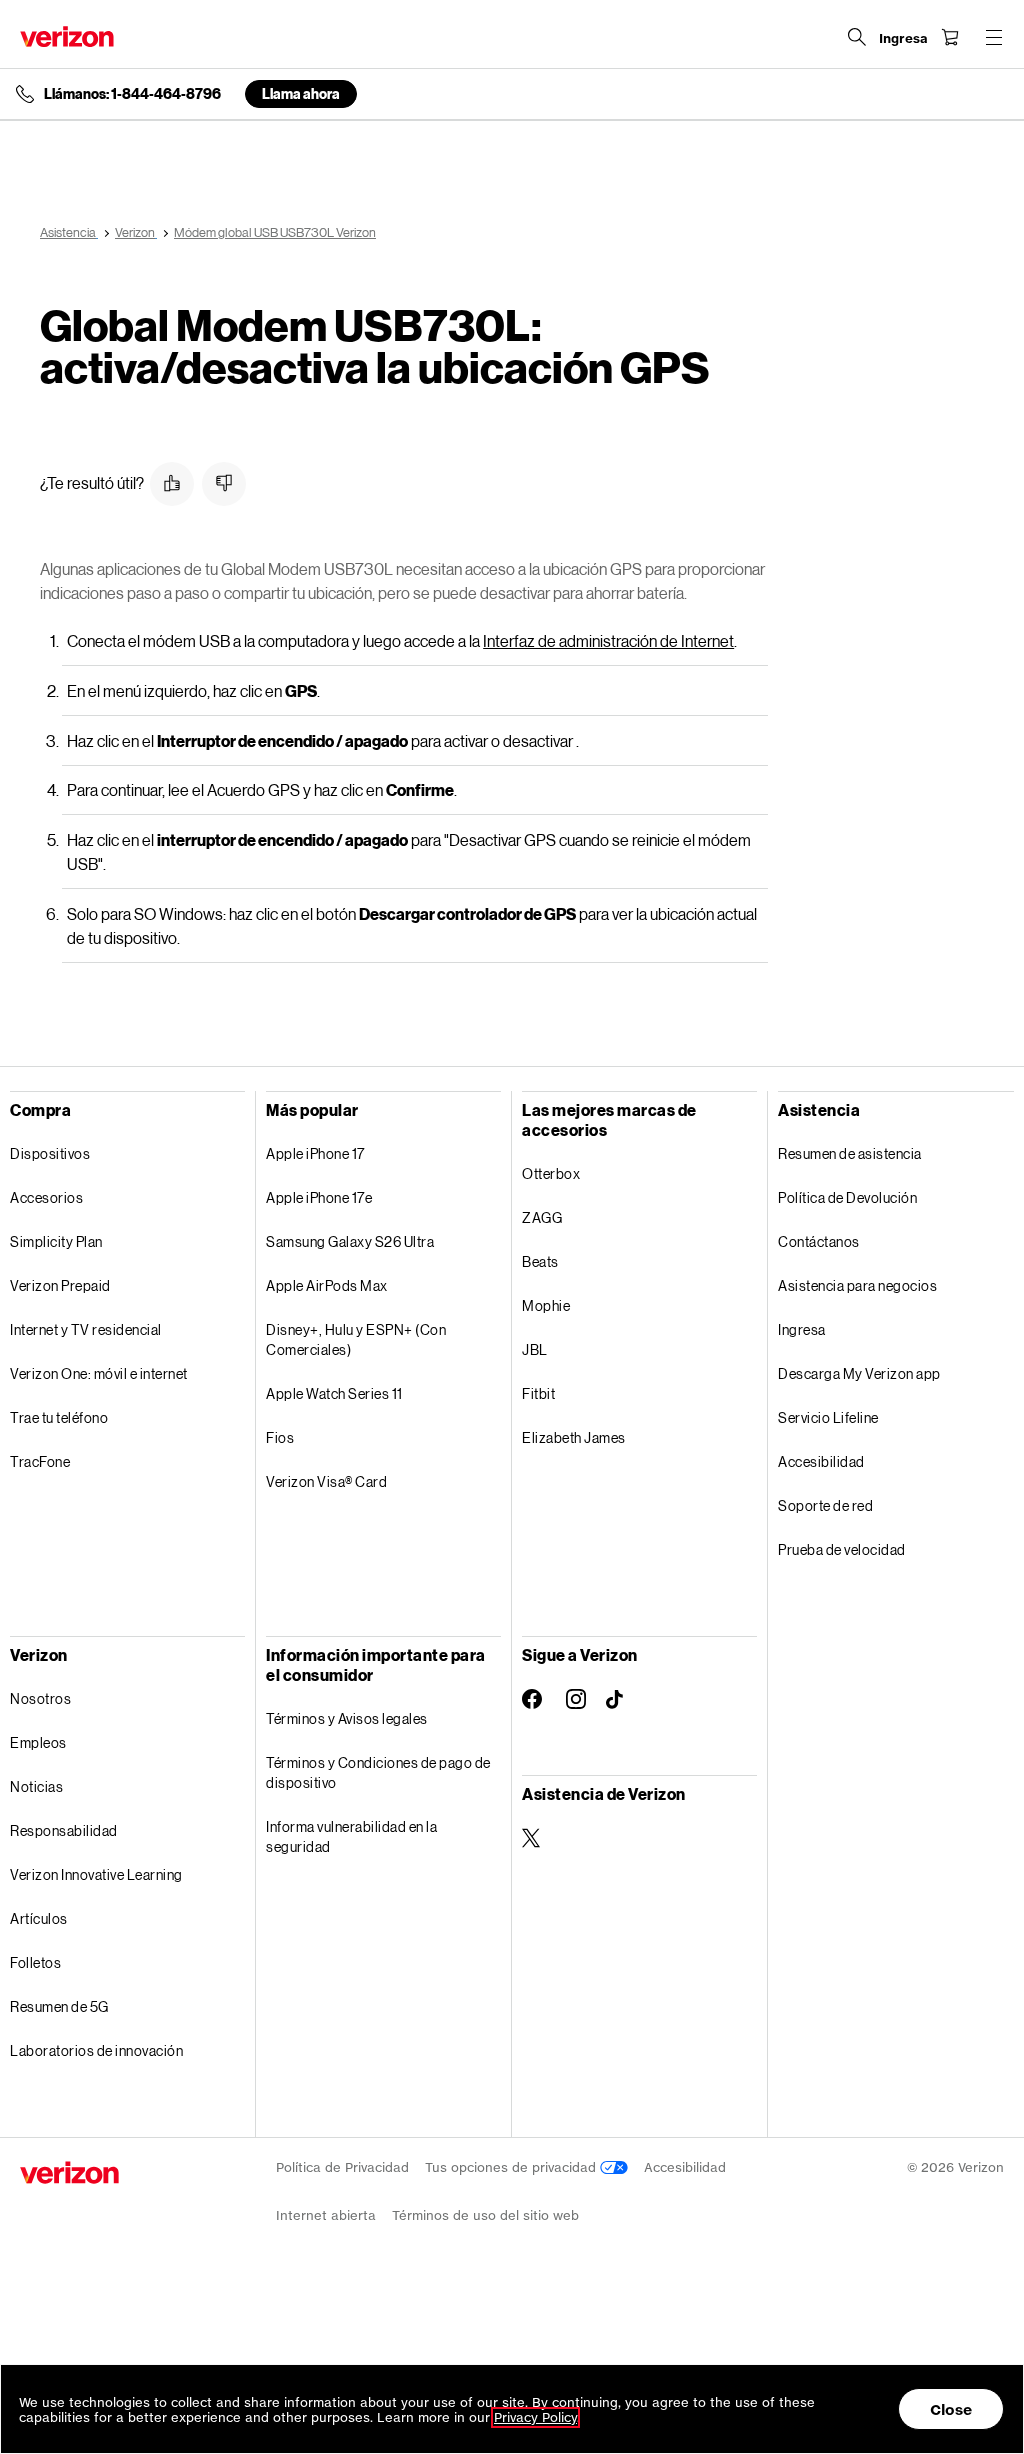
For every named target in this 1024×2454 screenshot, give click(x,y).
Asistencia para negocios (857, 1285)
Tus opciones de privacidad (512, 2167)
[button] (172, 484)
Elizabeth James (574, 1437)
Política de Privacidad (342, 2167)
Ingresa (802, 1329)
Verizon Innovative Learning (96, 1874)
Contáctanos (819, 1241)
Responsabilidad (64, 1830)
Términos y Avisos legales (347, 1718)
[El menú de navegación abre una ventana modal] (994, 37)
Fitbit (538, 1393)
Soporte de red (825, 1505)
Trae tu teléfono (59, 1417)
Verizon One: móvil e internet (99, 1373)
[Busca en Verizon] (857, 37)
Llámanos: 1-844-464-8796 (132, 94)
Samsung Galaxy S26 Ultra (350, 1241)
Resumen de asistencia (850, 1153)
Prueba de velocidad (842, 1549)
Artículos (39, 1918)
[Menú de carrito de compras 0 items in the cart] (950, 37)
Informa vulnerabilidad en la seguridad (351, 1836)
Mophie (546, 1305)
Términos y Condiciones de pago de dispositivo (378, 1772)
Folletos (35, 1962)
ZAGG (542, 1217)
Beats (540, 1261)
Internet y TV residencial (86, 1329)
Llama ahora (301, 93)
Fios (280, 1437)
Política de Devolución (847, 1197)
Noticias (36, 1786)
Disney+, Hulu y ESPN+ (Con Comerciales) (356, 1339)
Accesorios (46, 1197)
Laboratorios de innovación (96, 2050)
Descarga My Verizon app (859, 1373)
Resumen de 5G (59, 2006)
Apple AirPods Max (327, 1285)
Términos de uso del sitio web (485, 2215)
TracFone (40, 1461)
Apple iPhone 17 (315, 1153)
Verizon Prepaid (60, 1285)
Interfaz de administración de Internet (608, 640)
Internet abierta (326, 2215)
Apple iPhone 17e (319, 1197)
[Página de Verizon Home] (67, 36)
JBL (535, 1349)
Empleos (38, 1742)
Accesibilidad (821, 1461)
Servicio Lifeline (828, 1417)
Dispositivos (50, 1153)
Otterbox (551, 1173)
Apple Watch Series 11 (334, 1393)
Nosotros (40, 1698)
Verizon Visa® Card (326, 1481)
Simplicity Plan (56, 1241)
